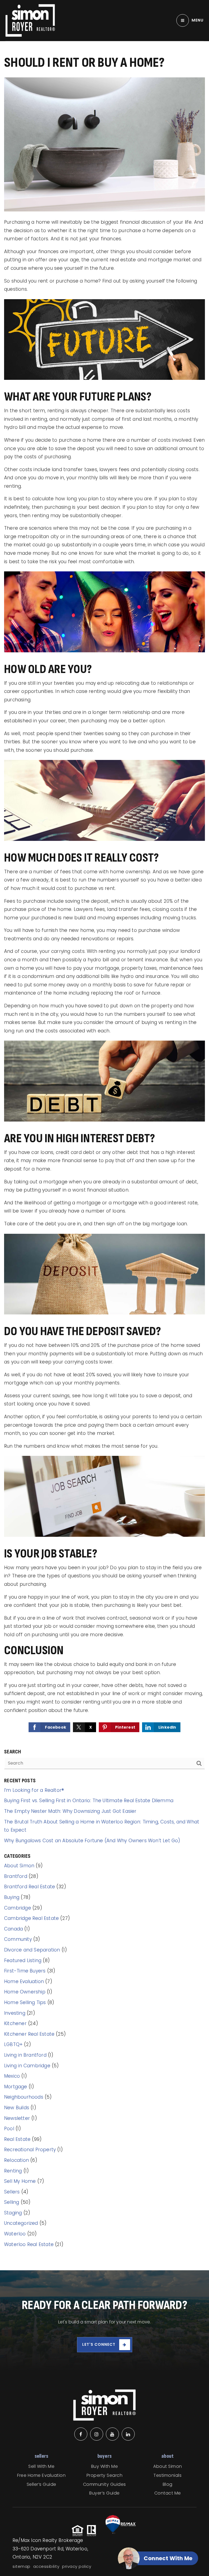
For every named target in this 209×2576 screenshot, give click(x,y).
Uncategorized (21, 2223)
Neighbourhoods (24, 2097)
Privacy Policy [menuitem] (77, 2566)
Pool (9, 2129)
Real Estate (17, 2139)
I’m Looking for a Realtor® (34, 1790)
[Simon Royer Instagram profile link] (97, 2434)
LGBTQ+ (13, 2044)
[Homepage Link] (30, 20)
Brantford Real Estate (30, 1887)
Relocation (16, 2160)
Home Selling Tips (25, 2002)
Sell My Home (20, 2181)
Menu (198, 20)
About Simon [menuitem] (168, 2466)
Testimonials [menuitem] (167, 2475)
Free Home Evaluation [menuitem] (41, 2475)
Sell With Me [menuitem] (41, 2466)
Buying (12, 1897)
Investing (15, 2013)
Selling (12, 2202)
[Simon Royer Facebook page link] (81, 2434)
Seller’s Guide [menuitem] (42, 2484)
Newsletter (17, 2118)
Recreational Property (30, 2150)
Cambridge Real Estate (31, 1918)
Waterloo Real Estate (29, 2244)
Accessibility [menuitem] (46, 2566)
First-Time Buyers (25, 1971)
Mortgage (16, 2087)
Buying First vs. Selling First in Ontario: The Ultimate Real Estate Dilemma (89, 1801)
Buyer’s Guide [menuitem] (104, 2493)
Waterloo (15, 2234)
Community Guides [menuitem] (104, 2484)
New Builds (17, 2108)
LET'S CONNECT (99, 2344)
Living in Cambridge (27, 2066)
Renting (13, 2171)
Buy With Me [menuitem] (105, 2466)
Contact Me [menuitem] (168, 2493)
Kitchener (15, 2023)
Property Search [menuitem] (105, 2475)
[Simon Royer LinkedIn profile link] (128, 2434)
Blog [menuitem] (168, 2484)
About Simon (19, 1866)
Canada (13, 1929)
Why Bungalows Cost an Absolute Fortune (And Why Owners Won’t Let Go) (92, 1841)
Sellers (12, 2192)
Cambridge (18, 1908)
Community (18, 1939)
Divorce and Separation (32, 1950)
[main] (104, 1135)
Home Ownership (25, 1992)
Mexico (12, 2076)
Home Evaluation (24, 1981)
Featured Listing (23, 1960)
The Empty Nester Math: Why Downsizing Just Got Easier (70, 1811)
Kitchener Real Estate (29, 2034)
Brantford (16, 1876)
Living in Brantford (25, 2055)
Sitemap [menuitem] (21, 2566)
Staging (13, 2213)
